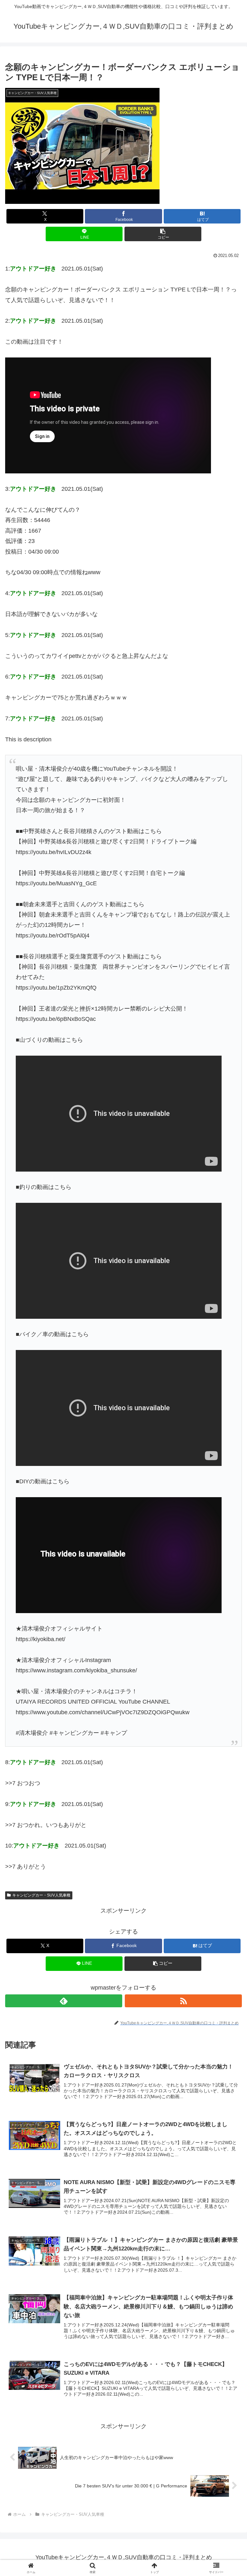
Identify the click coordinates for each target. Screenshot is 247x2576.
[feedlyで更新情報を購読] (64, 2001)
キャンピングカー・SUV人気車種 (41, 1895)
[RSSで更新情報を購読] (183, 2001)
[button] (163, 234)
